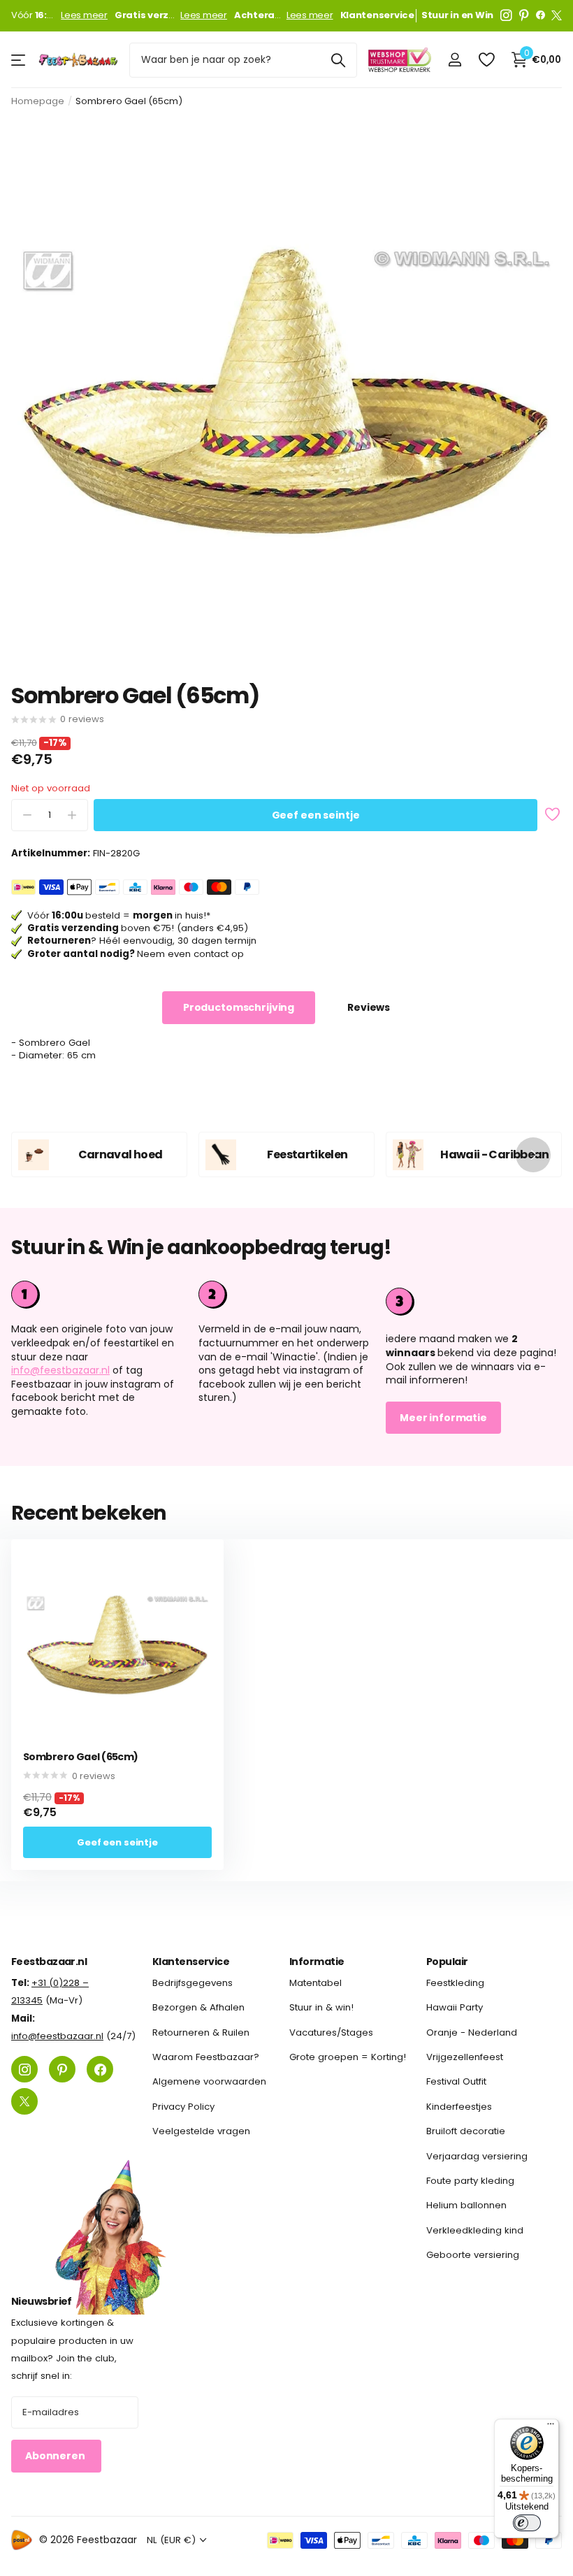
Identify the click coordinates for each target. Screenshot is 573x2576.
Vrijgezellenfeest (465, 2057)
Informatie (317, 1962)
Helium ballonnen (466, 2205)
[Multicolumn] (474, 1300)
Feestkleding (455, 1983)
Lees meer (84, 15)
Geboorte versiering (473, 2255)
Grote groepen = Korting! (348, 2057)
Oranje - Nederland (472, 2032)
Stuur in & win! (321, 2008)
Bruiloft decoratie (466, 2131)
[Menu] (551, 2427)
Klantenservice (191, 1962)
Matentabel (315, 1983)
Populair (447, 1962)
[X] (557, 15)
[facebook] (541, 15)
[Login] (455, 60)
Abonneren (56, 2456)
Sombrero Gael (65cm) (81, 1757)
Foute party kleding (470, 2181)
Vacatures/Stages (331, 2032)
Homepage (38, 101)
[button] (533, 1154)
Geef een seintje (316, 815)
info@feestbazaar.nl (60, 1370)
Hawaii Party (455, 2008)
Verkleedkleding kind (475, 2230)
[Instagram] (506, 15)
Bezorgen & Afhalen (198, 2008)
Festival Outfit (456, 2082)
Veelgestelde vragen (201, 2131)
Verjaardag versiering (477, 2156)
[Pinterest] (524, 15)
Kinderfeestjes (459, 2107)
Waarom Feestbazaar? (206, 2057)
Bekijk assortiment (19, 60)
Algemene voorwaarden (209, 2082)
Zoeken (338, 60)
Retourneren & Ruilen (201, 2032)
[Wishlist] (486, 60)
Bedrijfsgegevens (193, 1983)
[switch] (527, 2523)
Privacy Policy (183, 2107)
